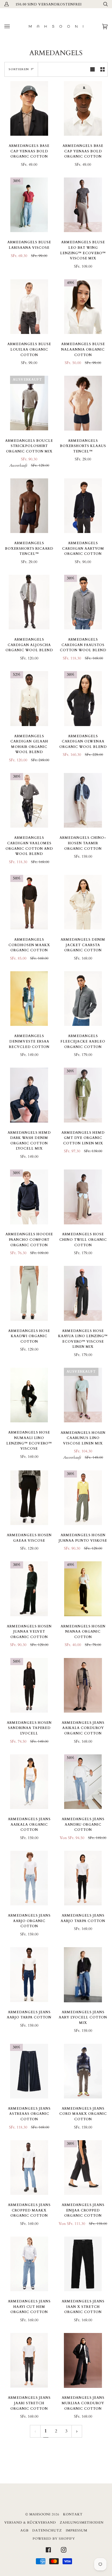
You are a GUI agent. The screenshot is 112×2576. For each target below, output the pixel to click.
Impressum (77, 2530)
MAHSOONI (40, 2514)
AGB (24, 2530)
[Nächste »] (77, 2431)
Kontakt (73, 2514)
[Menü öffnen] (13, 26)
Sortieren (19, 69)
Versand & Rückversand (30, 2522)
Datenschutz (47, 2530)
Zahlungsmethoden (82, 2522)
